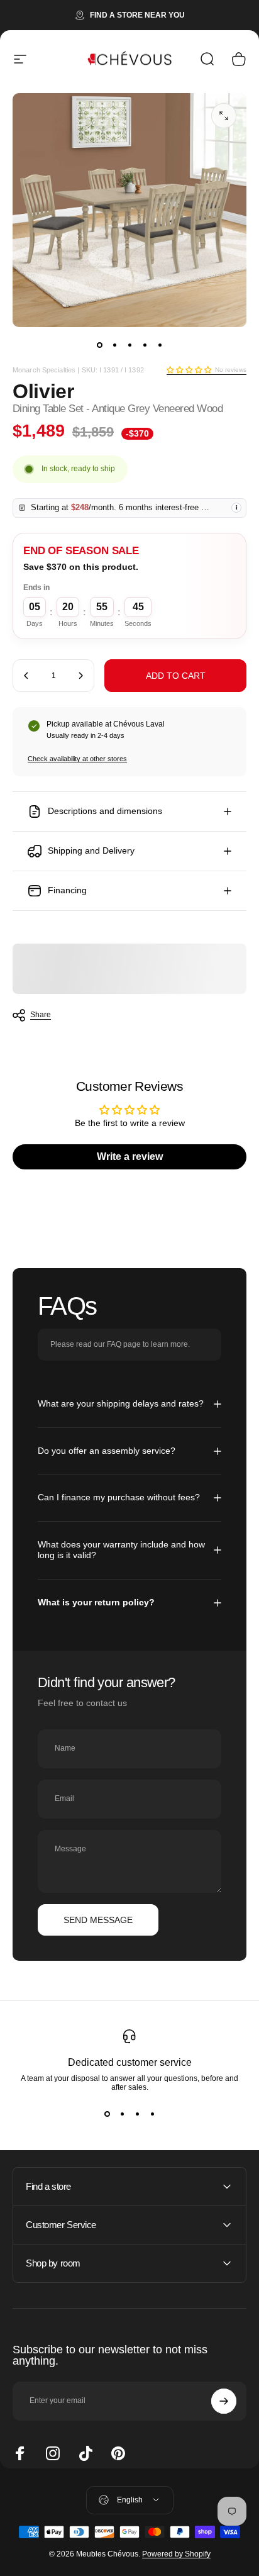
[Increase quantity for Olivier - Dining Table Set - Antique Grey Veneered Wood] (80, 676)
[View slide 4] (152, 2114)
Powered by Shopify (176, 2554)
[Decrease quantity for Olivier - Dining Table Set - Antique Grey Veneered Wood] (26, 676)
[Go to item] (99, 345)
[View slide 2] (122, 2114)
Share (41, 1015)
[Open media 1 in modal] (224, 116)
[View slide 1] (107, 2114)
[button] (189, 370)
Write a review (130, 1157)
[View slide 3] (137, 2114)
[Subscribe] (224, 2401)
